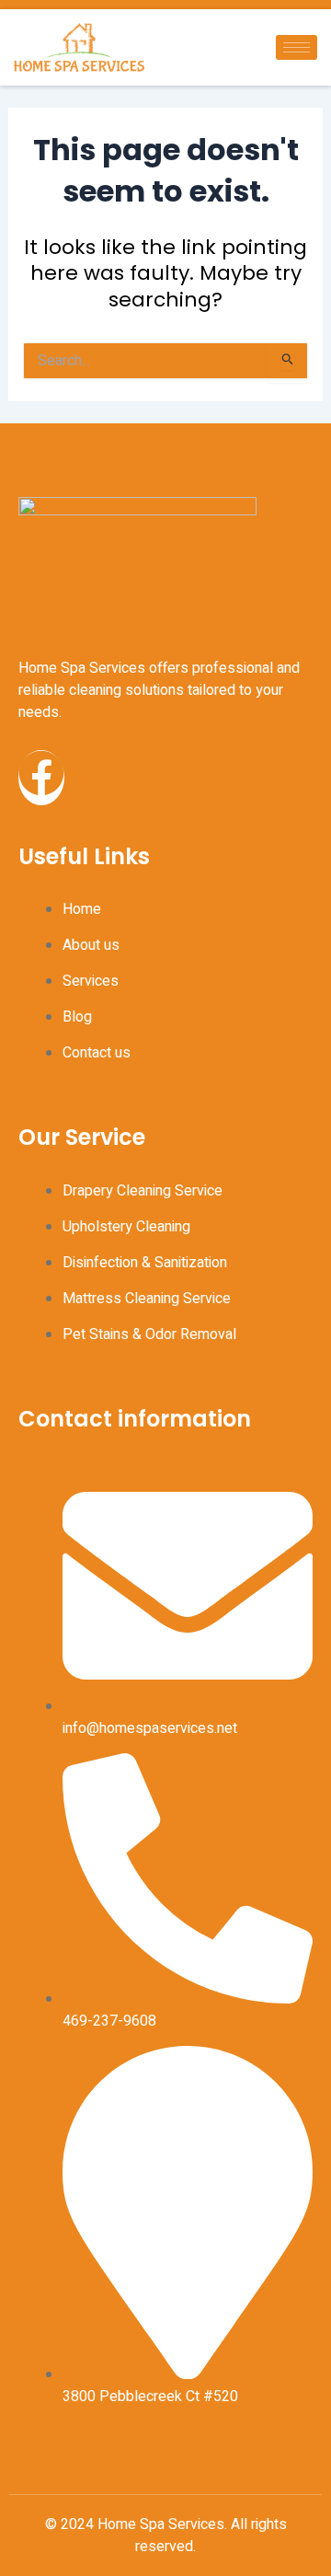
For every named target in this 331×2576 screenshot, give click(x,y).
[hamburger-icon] (297, 47)
